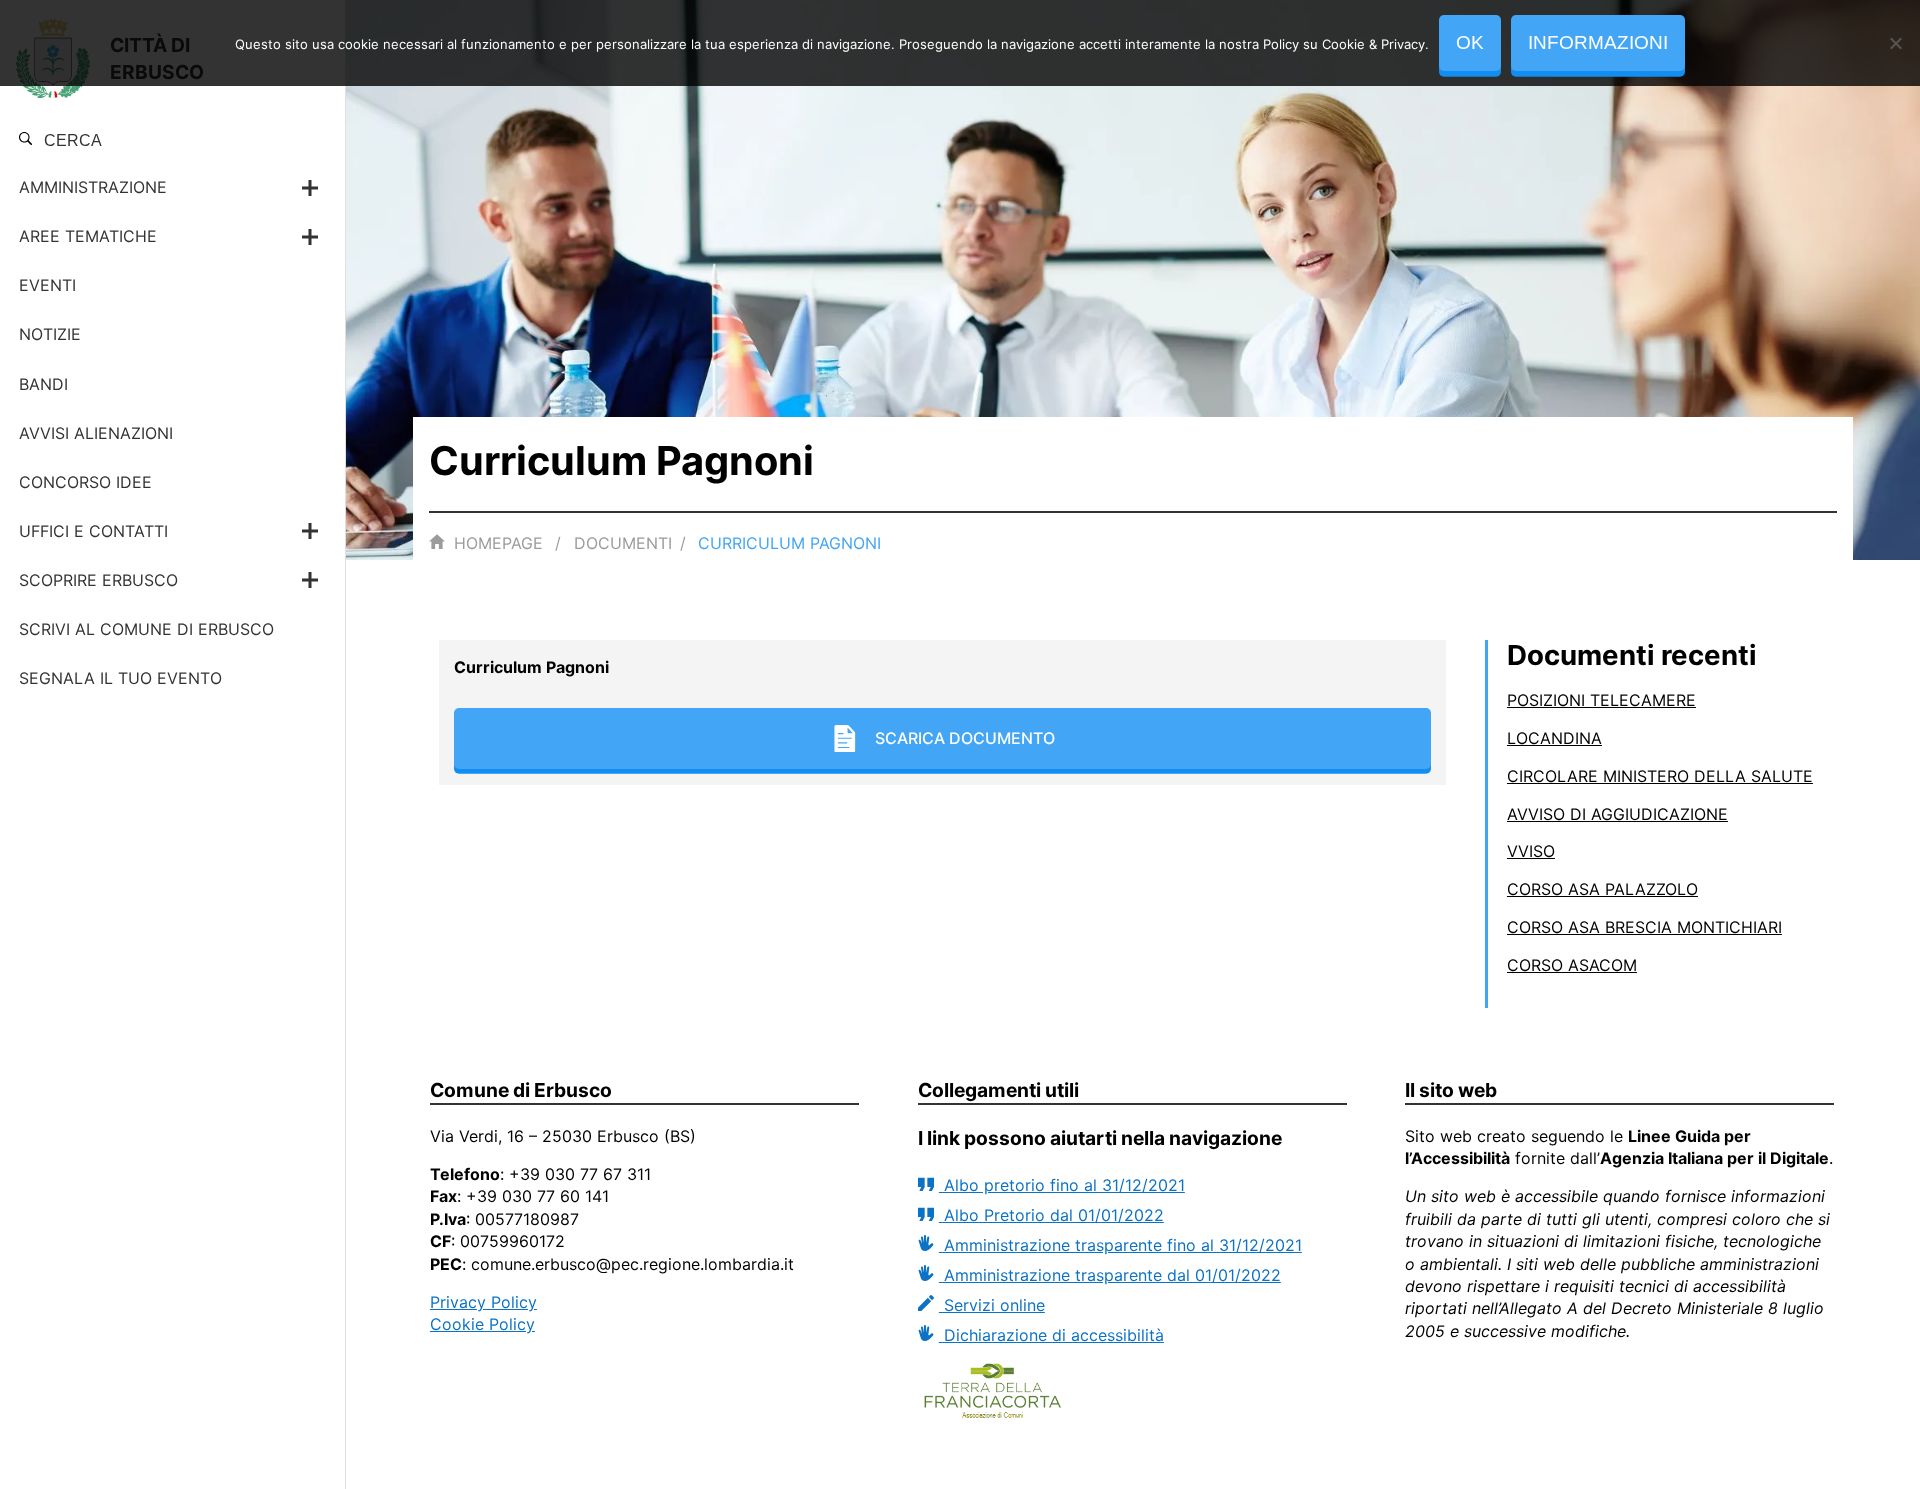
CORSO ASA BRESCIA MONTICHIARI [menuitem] (1644, 927)
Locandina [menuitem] (1554, 738)
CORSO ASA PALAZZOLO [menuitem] (1602, 889)
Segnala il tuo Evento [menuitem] (120, 678)
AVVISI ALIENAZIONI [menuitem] (96, 433)
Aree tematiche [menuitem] (88, 236)
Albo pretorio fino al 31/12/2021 (1062, 1185)
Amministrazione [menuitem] (93, 187)
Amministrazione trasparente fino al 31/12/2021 (1120, 1245)
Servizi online (992, 1305)
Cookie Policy (482, 1324)
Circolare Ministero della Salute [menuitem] (1660, 776)
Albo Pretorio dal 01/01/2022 (1051, 1215)
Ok (1470, 42)
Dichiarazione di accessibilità (1051, 1335)
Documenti (623, 543)
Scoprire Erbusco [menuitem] (98, 580)
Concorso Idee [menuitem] (85, 482)
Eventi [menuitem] (47, 285)
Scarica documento (965, 738)
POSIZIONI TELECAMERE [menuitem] (1601, 700)
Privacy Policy (483, 1302)
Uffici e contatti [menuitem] (93, 531)
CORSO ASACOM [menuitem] (1572, 965)
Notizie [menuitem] (50, 334)
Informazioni (1598, 42)
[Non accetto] (1895, 43)
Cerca (71, 140)
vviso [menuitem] (1531, 851)
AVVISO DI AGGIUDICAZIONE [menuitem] (1617, 814)
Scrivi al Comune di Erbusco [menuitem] (146, 629)
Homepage (498, 543)
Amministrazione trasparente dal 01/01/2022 (1110, 1275)
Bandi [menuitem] (43, 384)
